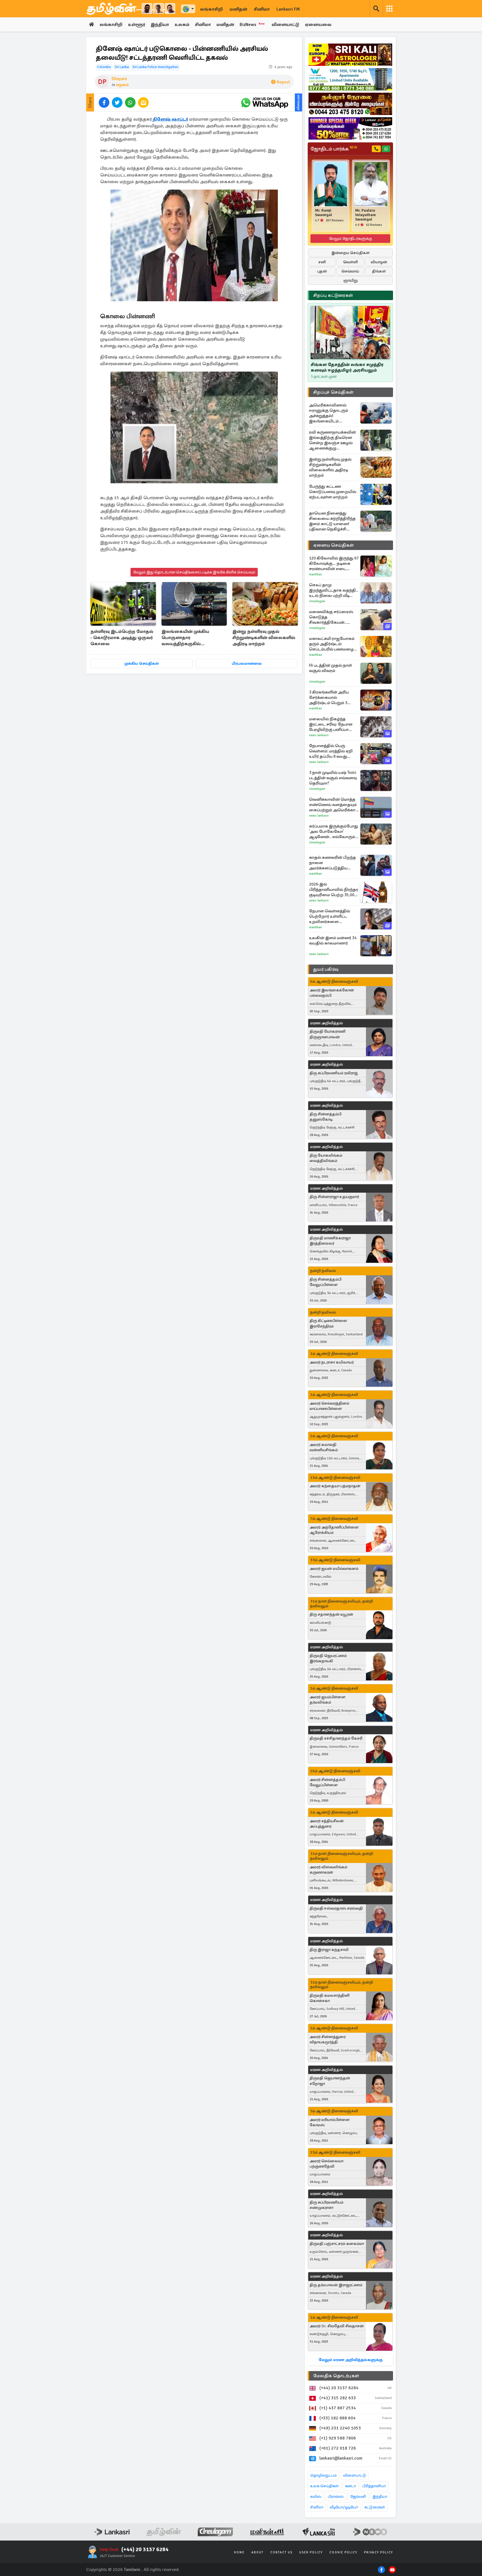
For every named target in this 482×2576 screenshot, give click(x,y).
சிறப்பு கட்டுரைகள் (333, 295)
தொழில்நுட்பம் (323, 2475)
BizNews (252, 25)
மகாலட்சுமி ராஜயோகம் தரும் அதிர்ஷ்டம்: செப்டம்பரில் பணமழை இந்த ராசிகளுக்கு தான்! (332, 644)
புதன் (322, 271)
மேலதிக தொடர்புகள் (336, 2376)
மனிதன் (238, 9)
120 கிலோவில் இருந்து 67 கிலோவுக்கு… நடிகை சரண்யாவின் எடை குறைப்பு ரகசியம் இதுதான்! (334, 564)
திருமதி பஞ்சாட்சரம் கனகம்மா (337, 2244)
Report (283, 82)
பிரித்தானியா (374, 2486)
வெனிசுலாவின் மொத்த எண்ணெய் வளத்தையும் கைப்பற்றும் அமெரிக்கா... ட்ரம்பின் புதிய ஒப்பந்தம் (334, 805)
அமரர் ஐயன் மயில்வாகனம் (334, 1569)
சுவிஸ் (316, 2497)
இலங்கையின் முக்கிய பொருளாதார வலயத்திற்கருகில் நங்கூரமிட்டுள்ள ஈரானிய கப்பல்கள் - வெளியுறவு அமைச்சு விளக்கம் (189, 638)
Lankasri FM (288, 9)
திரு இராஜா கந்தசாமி (329, 1950)
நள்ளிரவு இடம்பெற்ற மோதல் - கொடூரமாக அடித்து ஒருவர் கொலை (122, 638)
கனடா (350, 2486)
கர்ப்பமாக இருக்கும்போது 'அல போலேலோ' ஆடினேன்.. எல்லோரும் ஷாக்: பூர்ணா (334, 832)
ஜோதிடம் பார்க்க (334, 149)
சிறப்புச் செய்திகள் (333, 392)
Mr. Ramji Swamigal (323, 213)
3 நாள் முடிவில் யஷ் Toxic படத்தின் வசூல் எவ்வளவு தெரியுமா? (333, 778)
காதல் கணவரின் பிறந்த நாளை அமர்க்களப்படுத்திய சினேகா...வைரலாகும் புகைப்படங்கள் (332, 863)
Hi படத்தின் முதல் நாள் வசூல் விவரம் (331, 668)
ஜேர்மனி (358, 2497)
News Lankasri (319, 735)
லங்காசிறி (211, 9)
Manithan (315, 574)
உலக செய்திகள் (324, 2486)
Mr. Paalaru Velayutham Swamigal (365, 215)
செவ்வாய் (350, 271)
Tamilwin (132, 2570)
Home (239, 2552)
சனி (322, 262)
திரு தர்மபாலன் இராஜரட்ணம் (336, 2285)
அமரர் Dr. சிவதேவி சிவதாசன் (337, 2326)
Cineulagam (317, 601)
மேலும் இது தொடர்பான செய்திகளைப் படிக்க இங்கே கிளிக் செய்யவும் (194, 572)
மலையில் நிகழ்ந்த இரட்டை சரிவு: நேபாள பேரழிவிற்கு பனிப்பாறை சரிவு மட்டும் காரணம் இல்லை (333, 724)
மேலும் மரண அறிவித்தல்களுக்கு (350, 2360)
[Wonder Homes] (350, 79)
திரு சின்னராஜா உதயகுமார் (334, 1197)
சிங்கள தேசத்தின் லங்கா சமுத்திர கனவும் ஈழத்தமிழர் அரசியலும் (347, 367)
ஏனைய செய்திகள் (334, 545)
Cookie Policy (343, 2552)
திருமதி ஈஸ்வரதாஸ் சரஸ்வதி (336, 1908)
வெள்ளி (350, 262)
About (257, 2552)
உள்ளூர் (137, 25)
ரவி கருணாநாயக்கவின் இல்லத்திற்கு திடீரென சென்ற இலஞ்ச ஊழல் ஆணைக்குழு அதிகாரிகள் (332, 440)
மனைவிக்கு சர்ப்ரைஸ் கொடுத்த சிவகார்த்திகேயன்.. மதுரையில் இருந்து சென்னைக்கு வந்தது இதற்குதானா (331, 617)
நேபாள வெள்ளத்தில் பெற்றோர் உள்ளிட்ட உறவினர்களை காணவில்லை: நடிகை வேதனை (331, 916)
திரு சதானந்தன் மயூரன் (331, 1614)
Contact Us (281, 2552)
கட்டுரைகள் (375, 2507)
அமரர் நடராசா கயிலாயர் (332, 1362)
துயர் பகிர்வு (326, 969)
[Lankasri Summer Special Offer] (350, 128)
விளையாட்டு (285, 25)
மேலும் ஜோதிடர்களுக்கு (350, 239)
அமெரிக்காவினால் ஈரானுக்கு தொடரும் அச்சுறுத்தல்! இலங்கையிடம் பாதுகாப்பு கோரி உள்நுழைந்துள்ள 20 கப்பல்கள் (329, 413)
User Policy (311, 2552)
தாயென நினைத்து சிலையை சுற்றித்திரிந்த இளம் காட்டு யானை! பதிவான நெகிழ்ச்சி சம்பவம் (332, 521)
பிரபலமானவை (247, 663)
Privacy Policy (379, 2552)
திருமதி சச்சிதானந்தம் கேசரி (336, 1738)
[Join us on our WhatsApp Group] (264, 102)
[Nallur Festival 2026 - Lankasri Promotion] (350, 104)
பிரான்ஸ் (336, 2497)
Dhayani (119, 79)
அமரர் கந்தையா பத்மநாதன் (335, 1486)
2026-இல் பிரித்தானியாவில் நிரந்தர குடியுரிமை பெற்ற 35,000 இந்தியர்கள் (334, 890)
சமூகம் (122, 85)
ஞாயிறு (350, 280)
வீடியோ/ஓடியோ (344, 2507)
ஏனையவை (318, 25)
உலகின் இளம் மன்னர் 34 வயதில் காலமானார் (333, 940)
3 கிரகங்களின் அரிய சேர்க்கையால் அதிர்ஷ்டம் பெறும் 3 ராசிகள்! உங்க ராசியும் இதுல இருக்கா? (330, 698)
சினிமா (262, 9)
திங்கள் (379, 271)
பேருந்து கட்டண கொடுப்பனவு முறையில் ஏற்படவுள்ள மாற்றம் (333, 492)
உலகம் (182, 25)
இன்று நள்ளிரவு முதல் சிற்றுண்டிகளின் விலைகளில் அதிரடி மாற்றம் (264, 638)
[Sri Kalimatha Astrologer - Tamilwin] (350, 55)
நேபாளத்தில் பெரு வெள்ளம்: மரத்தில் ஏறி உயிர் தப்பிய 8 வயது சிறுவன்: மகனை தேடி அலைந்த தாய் (331, 751)
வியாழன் (379, 262)
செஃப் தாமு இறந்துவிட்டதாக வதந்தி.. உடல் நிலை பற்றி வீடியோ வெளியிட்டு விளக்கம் (334, 590)
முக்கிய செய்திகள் (142, 663)
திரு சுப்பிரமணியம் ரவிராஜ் (334, 1073)
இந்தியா (160, 25)
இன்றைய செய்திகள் (350, 253)
